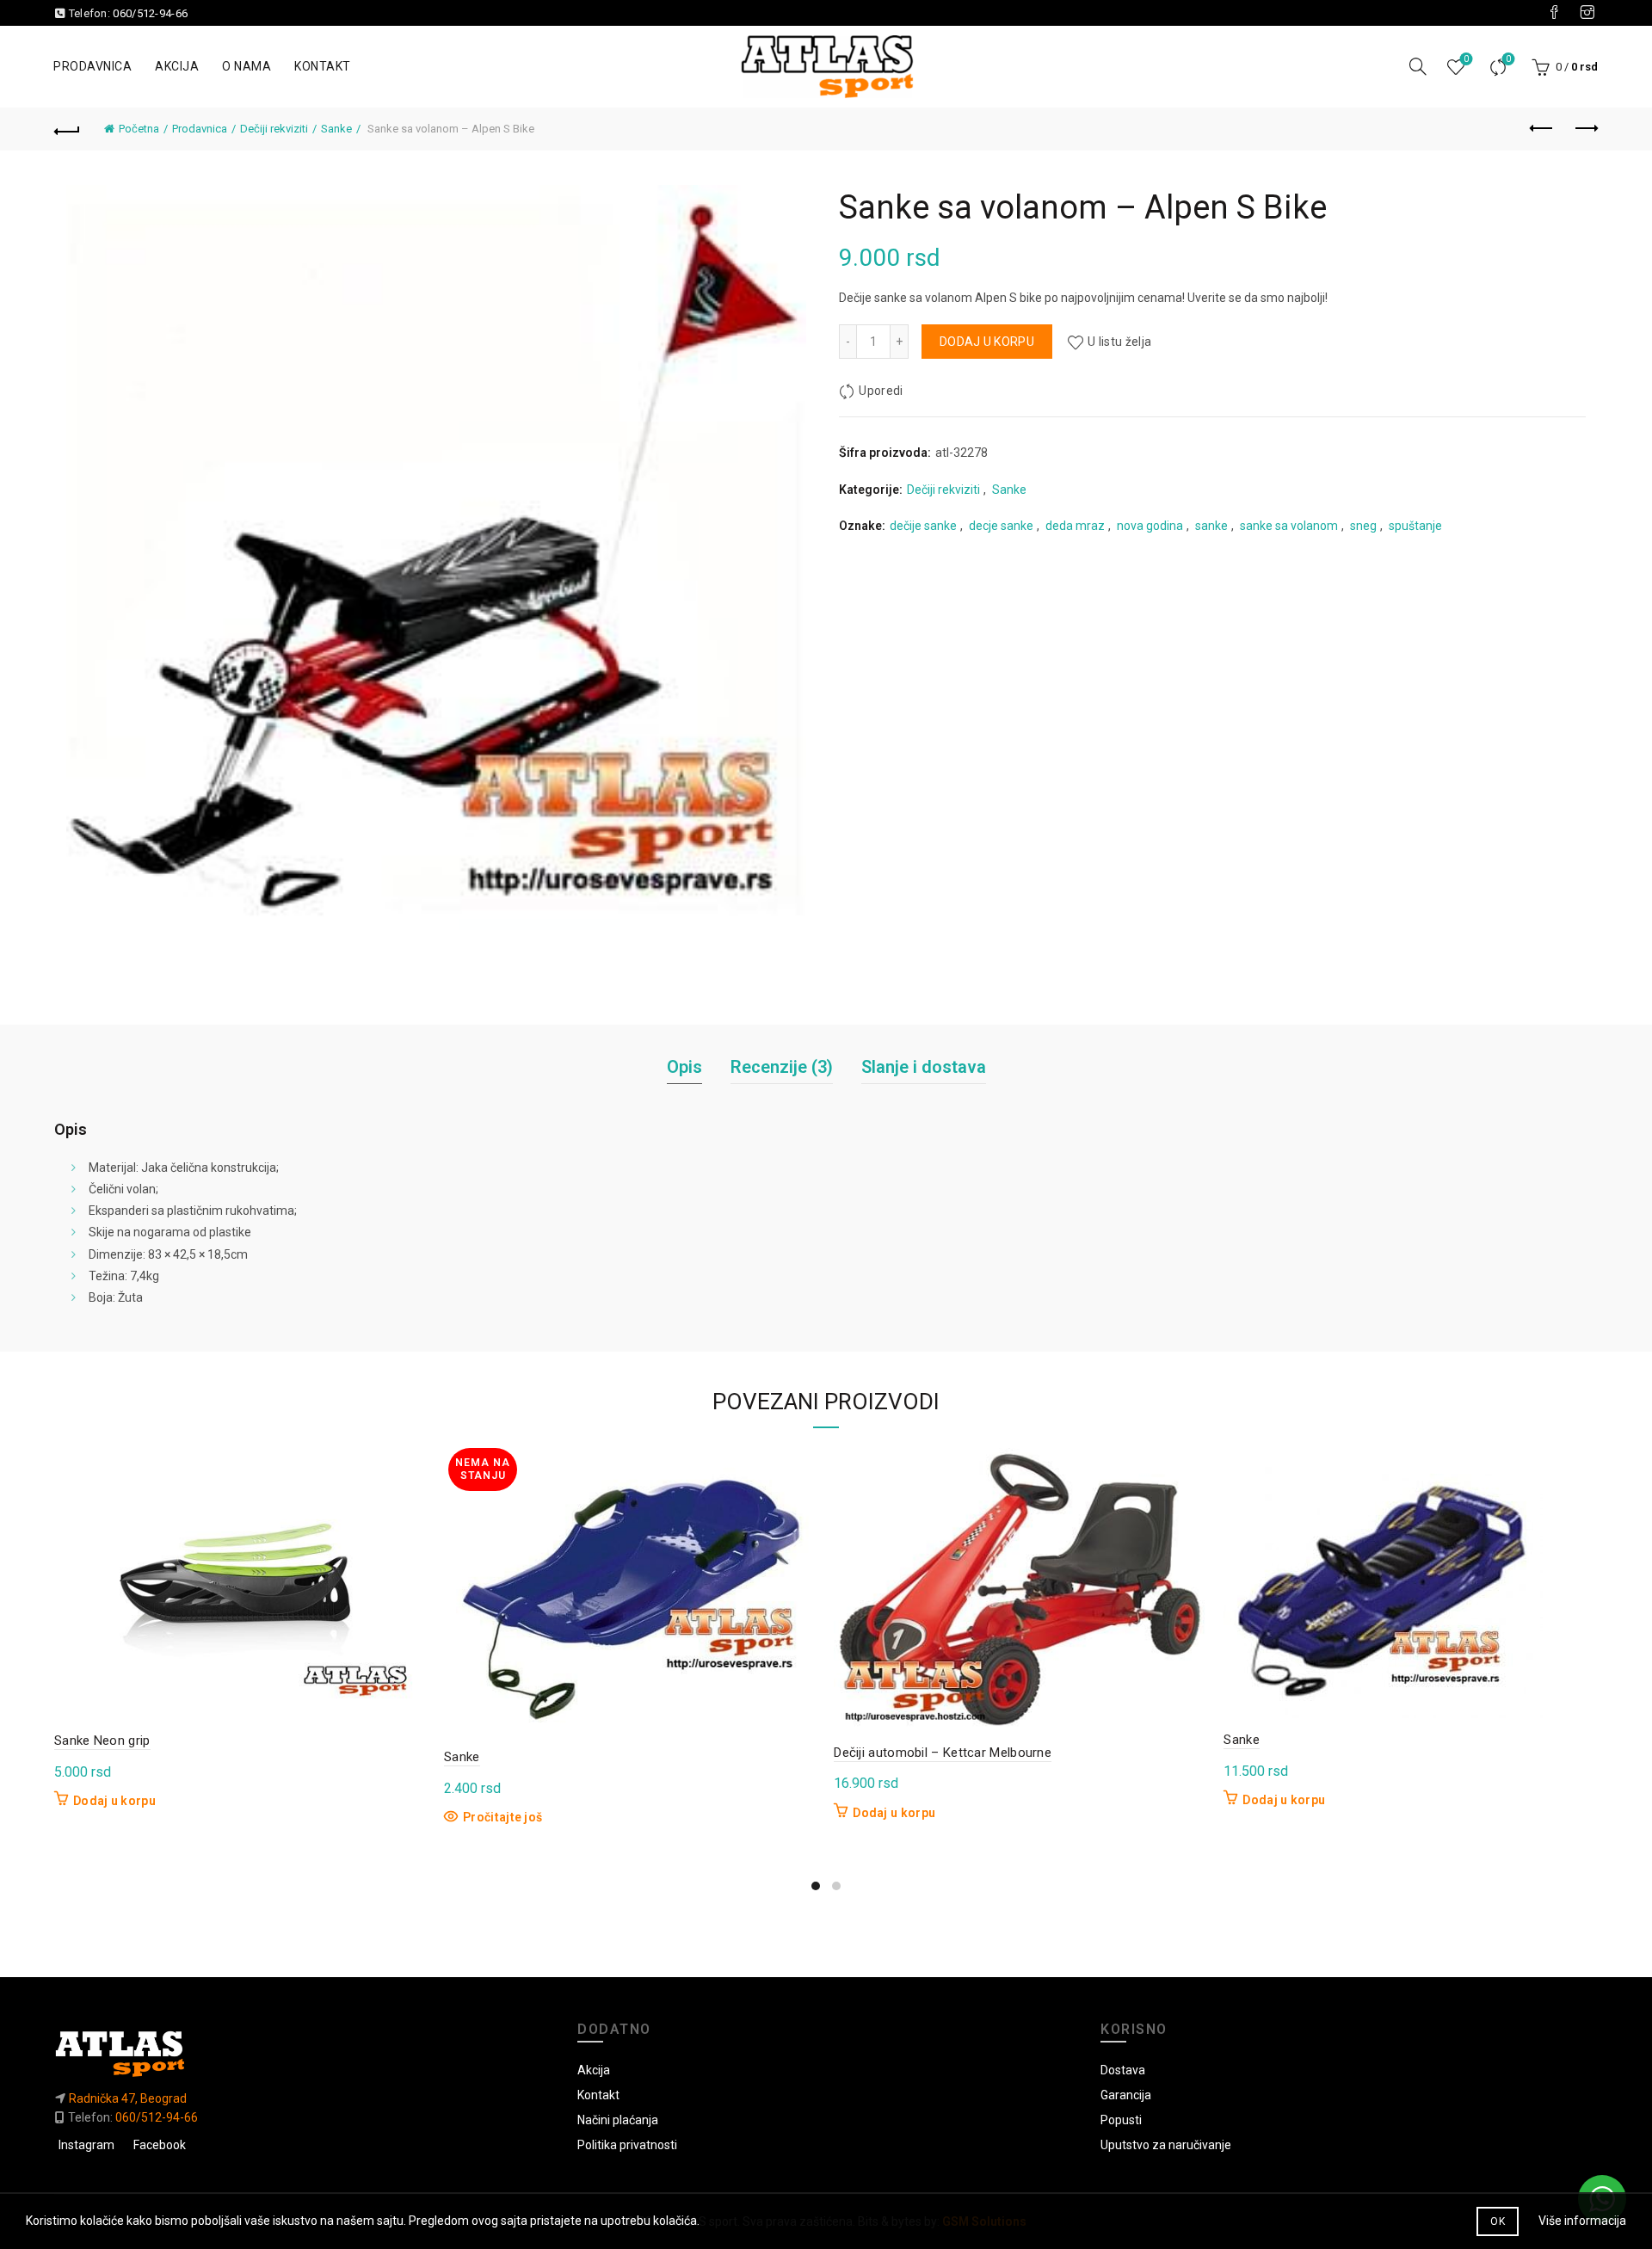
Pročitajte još (502, 1817)
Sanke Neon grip (102, 1741)
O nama (247, 66)
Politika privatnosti (627, 2145)
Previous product (1542, 129)
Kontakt (323, 66)
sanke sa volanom (1289, 526)
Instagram (86, 2145)
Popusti (1121, 2120)
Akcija (177, 66)
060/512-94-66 (150, 13)
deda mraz (1075, 526)
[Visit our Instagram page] (1587, 13)
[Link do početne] (303, 2053)
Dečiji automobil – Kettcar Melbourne (943, 1753)
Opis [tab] (684, 1067)
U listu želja (1119, 342)
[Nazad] (67, 129)
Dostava (1123, 2070)
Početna (139, 129)
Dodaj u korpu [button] (114, 1801)
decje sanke (1001, 526)
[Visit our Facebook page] (1554, 13)
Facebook (160, 2145)
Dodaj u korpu (987, 342)
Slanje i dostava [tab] (924, 1067)
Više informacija (1582, 2221)
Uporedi (1508, 59)
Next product (1585, 129)
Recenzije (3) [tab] (782, 1067)
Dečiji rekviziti (274, 129)
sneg (1363, 526)
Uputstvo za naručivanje (1166, 2145)
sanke (1211, 526)
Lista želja (1466, 59)
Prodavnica (92, 66)
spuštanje (1415, 526)
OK (1498, 2221)
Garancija (1126, 2095)
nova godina (1150, 526)
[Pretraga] (1418, 66)
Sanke (336, 129)
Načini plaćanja (618, 2120)
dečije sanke (923, 526)
